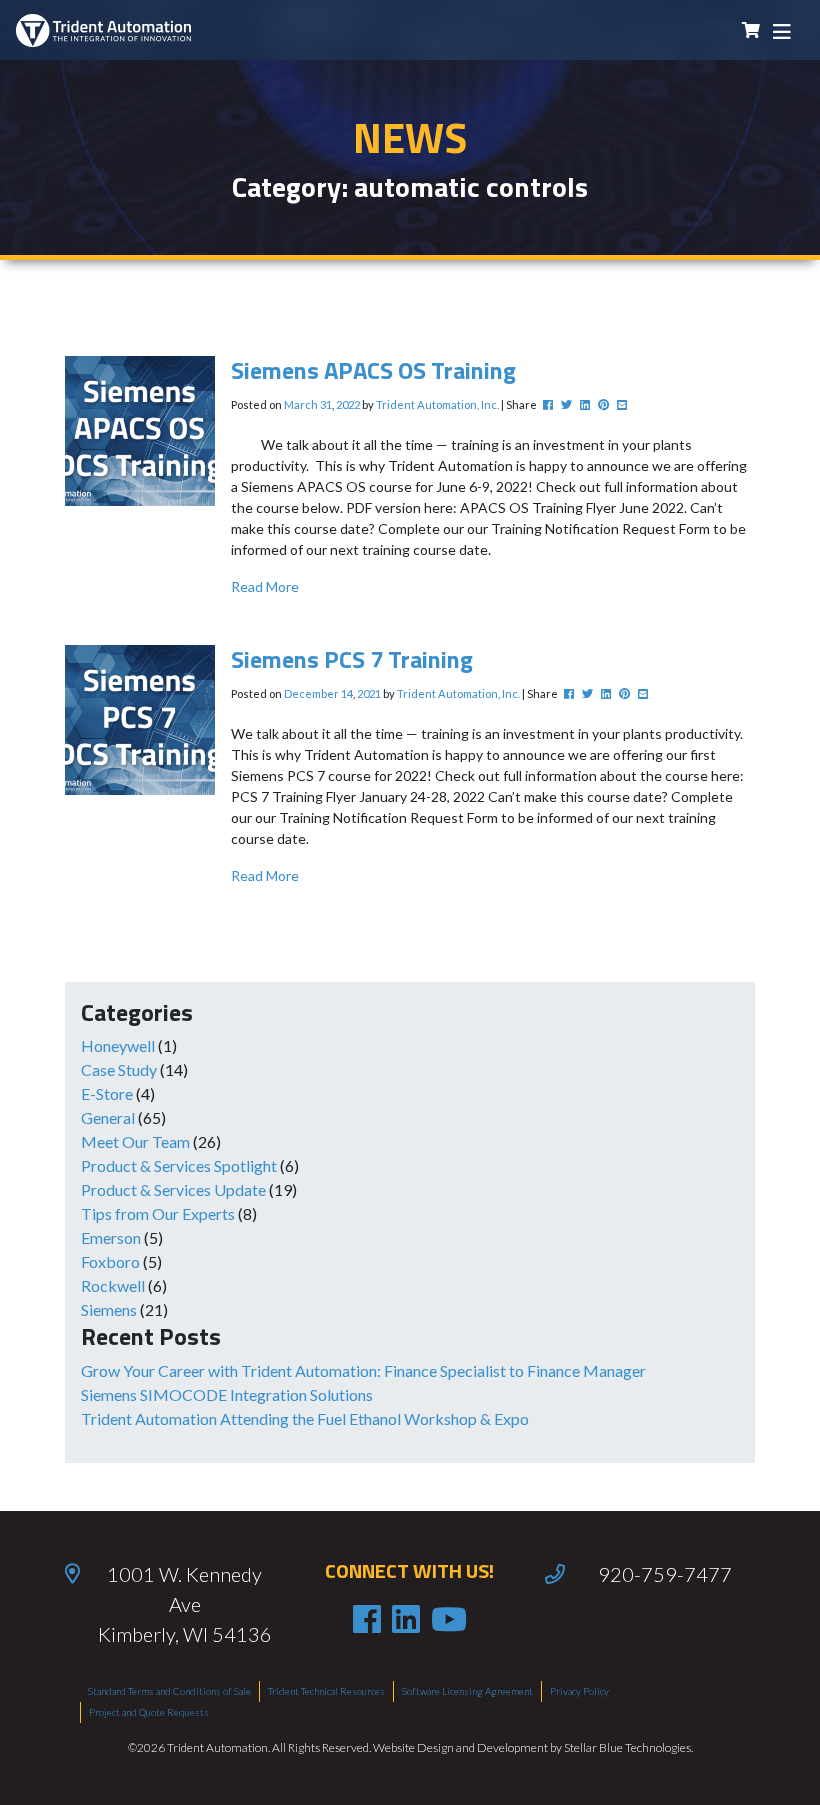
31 (326, 404)
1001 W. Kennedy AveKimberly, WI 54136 (185, 1604)
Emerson (111, 1237)
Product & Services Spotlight (179, 1165)
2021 (369, 693)
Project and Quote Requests (149, 1712)
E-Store (107, 1093)
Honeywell (118, 1045)
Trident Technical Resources (326, 1691)
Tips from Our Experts (158, 1213)
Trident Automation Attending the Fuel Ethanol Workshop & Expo (305, 1418)
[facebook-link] (367, 1619)
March (301, 404)
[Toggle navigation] (782, 30)
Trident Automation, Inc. (437, 404)
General (108, 1117)
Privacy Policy (579, 1691)
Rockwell (113, 1285)
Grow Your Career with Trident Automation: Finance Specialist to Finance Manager (363, 1370)
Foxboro (110, 1261)
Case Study (119, 1069)
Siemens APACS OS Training (373, 370)
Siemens (109, 1309)
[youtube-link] (449, 1619)
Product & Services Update (173, 1189)
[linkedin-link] (406, 1619)
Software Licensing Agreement (467, 1691)
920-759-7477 (665, 1574)
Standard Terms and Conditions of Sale (169, 1691)
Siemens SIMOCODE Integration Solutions (227, 1394)
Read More (265, 586)
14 (347, 693)
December (311, 693)
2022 (348, 404)
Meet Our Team (135, 1141)
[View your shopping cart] (751, 30)
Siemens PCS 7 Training (352, 659)
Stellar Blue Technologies (627, 1747)
